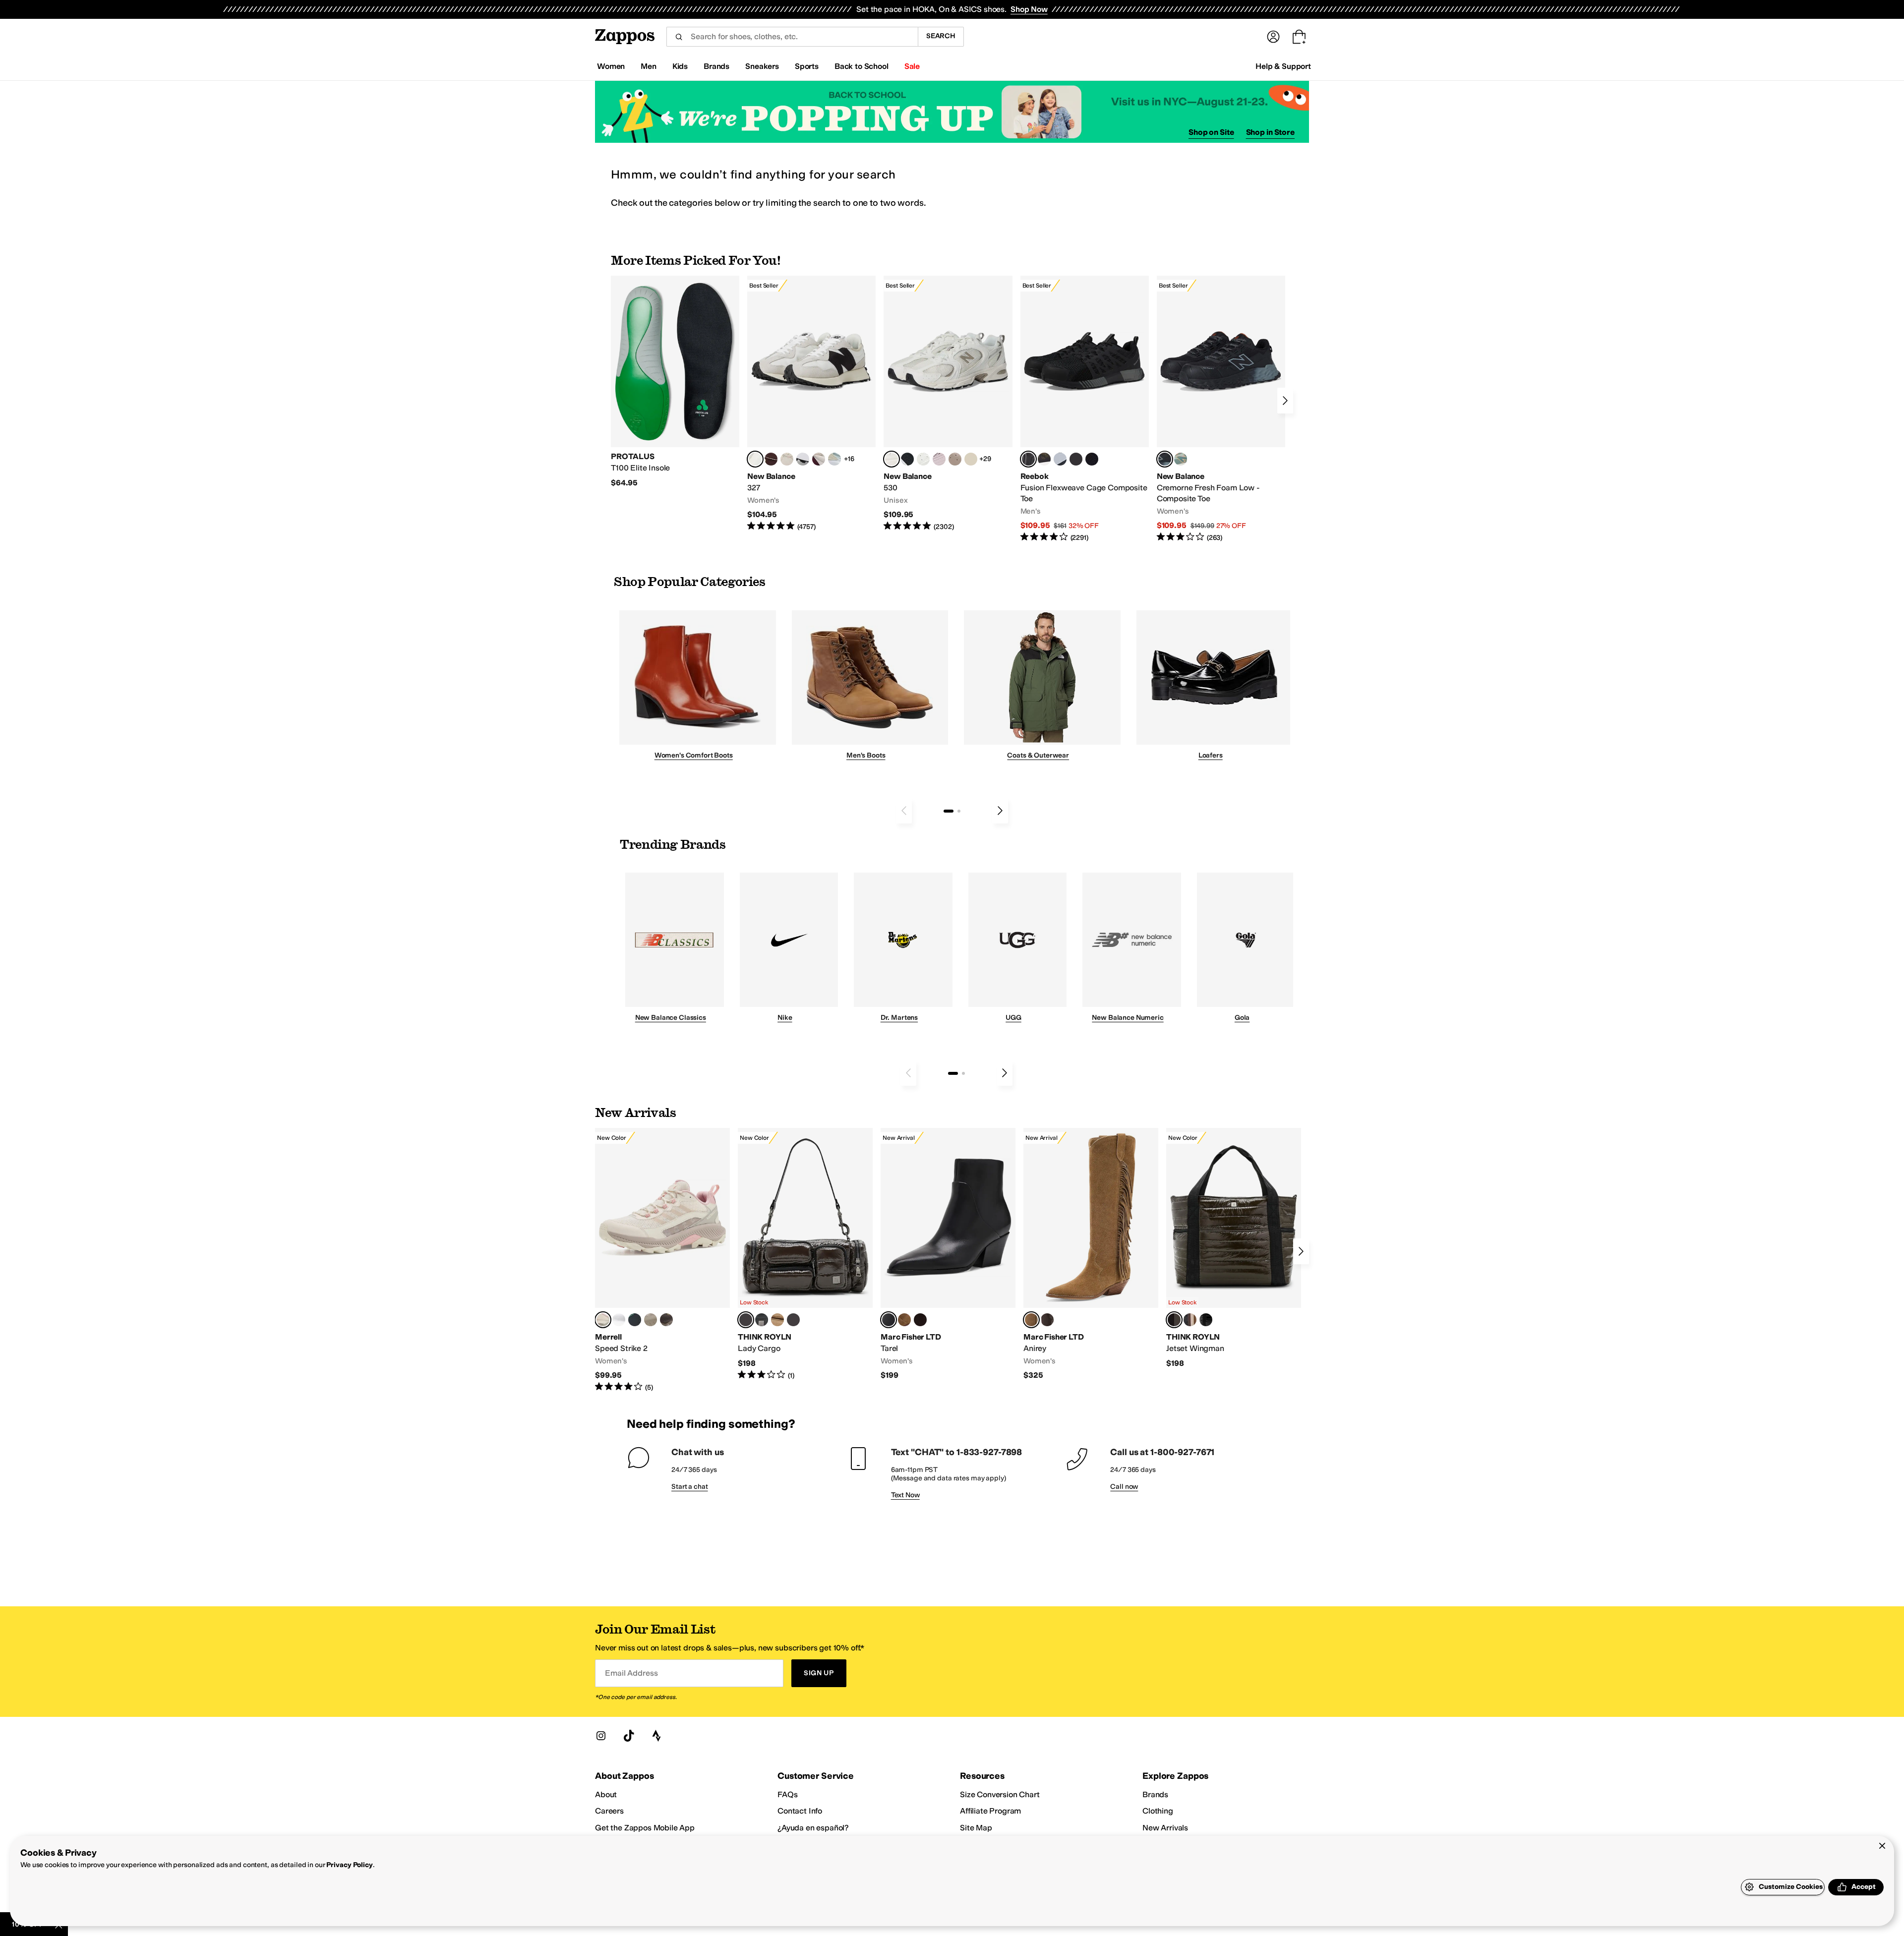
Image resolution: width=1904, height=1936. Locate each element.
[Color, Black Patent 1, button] (1190, 1320)
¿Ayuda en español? (813, 1828)
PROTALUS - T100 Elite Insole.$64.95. (675, 382)
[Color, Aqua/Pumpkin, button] (1181, 459)
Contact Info (800, 1811)
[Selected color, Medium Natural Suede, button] (1031, 1320)
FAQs (787, 1794)
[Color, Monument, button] (635, 1320)
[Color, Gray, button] (1060, 459)
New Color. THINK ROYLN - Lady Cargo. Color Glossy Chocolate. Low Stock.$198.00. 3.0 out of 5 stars (805, 1254)
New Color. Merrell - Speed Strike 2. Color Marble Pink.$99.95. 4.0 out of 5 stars (662, 1260)
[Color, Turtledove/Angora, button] (971, 459)
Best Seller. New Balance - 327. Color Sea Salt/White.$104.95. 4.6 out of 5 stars (811, 404)
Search (941, 36)
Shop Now (1029, 9)
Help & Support (1283, 66)
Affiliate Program (990, 1811)
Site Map (976, 1828)
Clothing (1158, 1811)
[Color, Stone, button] (651, 1320)
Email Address (631, 1673)
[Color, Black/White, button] (1092, 459)
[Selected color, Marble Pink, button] (603, 1320)
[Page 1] (949, 811)
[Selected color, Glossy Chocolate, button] (746, 1320)
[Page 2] (959, 811)
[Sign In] (1273, 37)
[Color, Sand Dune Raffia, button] (777, 1320)
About (606, 1794)
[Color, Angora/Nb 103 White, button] (834, 459)
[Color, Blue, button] (1076, 459)
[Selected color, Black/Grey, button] (1028, 459)
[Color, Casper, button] (619, 1320)
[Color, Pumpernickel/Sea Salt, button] (771, 459)
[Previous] (904, 811)
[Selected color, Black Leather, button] (889, 1320)
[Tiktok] (629, 1736)
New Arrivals (1165, 1828)
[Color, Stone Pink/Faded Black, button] (939, 459)
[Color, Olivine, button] (666, 1320)
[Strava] (656, 1736)
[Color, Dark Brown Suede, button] (920, 1320)
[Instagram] (601, 1736)
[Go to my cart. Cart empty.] (1299, 37)
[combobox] (792, 37)
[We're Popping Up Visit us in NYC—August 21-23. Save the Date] (952, 112)
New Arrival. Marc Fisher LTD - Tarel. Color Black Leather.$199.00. (948, 1254)
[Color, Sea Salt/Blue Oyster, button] (923, 459)
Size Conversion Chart (1000, 1794)
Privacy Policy (349, 1865)
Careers (609, 1811)
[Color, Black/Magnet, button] (907, 459)
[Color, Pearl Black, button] (762, 1320)
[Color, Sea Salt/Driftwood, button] (955, 459)
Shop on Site (1211, 132)
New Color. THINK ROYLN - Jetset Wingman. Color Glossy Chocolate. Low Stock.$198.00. (1234, 1248)
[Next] (1285, 401)
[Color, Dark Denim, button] (793, 1320)
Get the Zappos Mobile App (645, 1828)
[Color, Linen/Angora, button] (787, 459)
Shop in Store (1270, 132)
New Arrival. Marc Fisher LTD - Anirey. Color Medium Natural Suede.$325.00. (1091, 1254)
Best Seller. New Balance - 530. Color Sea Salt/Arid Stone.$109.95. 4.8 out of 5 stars (948, 404)
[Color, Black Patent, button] (1206, 1320)
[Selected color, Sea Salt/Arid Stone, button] (892, 459)
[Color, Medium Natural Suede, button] (904, 1320)
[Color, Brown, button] (1044, 459)
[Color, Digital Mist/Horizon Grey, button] (803, 459)
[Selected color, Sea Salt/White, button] (755, 459)
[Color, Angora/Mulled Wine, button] (819, 459)
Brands (1155, 1794)
